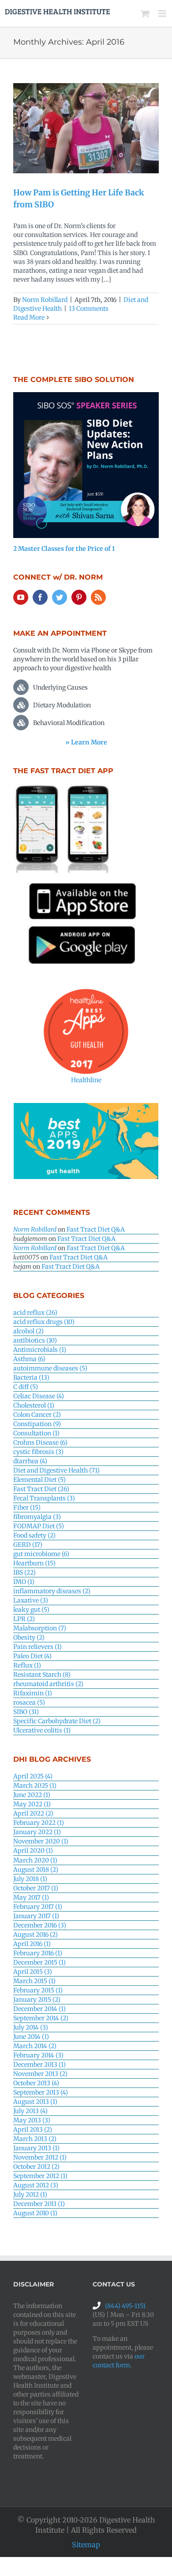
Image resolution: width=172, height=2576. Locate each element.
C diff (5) (26, 1387)
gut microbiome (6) (41, 1554)
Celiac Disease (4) (39, 1396)
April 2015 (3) (33, 1972)
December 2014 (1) (39, 2009)
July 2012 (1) (30, 2194)
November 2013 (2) (40, 2074)
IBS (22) (24, 1572)
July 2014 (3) (31, 2027)
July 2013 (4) (30, 2111)
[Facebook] (40, 597)
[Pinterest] (79, 597)
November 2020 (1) (41, 1841)
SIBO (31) (26, 1712)
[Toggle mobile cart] (145, 13)
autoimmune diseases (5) (50, 1368)
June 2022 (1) (32, 1795)
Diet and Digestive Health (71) (56, 1470)
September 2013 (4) (41, 2092)
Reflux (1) (27, 1665)
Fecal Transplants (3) (44, 1498)
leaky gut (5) (31, 1610)
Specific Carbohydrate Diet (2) (57, 1721)
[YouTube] (21, 597)
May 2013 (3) (32, 2120)
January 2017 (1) (36, 1916)
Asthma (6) (29, 1359)
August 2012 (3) (36, 2185)
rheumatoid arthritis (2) (48, 1684)
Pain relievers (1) (37, 1647)
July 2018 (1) (30, 1879)
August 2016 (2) (36, 1935)
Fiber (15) (27, 1507)
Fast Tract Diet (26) (41, 1489)
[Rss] (98, 597)
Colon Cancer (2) (37, 1415)
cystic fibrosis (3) (38, 1452)
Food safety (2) (34, 1535)
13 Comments (89, 309)
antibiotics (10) (35, 1340)
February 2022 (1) (39, 1823)
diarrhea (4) (30, 1461)
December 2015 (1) (39, 1962)
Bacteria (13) (31, 1378)
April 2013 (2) (33, 2129)
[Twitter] (60, 597)
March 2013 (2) (35, 2139)
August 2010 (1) (35, 2213)
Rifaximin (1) (33, 1693)
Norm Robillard (45, 300)
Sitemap (86, 2545)
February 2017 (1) (38, 1907)
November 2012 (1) (40, 2157)
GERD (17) (28, 1545)
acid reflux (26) (35, 1313)
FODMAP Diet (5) (39, 1526)
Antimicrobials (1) (40, 1350)
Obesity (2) (29, 1637)
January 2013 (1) (36, 2148)
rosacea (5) (29, 1702)
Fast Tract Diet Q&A (96, 1229)
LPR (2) (24, 1619)
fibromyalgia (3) (37, 1517)
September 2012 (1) (40, 2176)
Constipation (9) (37, 1424)
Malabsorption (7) (40, 1628)
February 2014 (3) (38, 2055)
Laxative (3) (31, 1600)
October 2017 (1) (36, 1888)
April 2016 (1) (32, 1944)
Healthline (86, 1080)
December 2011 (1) (39, 2204)
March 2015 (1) (34, 1981)
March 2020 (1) (35, 1860)
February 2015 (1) (38, 1990)
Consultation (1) (36, 1433)
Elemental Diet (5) (39, 1480)
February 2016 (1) (38, 1953)
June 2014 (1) (31, 2037)
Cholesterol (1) (34, 1405)
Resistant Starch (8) (42, 1675)
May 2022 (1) (32, 1804)
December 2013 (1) (39, 2065)
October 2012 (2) (36, 2167)
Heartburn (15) (34, 1563)
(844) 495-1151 (125, 2306)
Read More (29, 317)
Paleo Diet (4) (32, 1656)
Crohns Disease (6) (40, 1443)
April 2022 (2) (33, 1813)
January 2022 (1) (37, 1832)
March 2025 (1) (35, 1786)
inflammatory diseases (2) (52, 1591)
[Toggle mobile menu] (163, 13)
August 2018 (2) (36, 1870)
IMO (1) (24, 1582)
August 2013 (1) (35, 2102)
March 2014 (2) (35, 2046)
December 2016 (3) (40, 1925)
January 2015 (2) (37, 2000)
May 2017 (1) (31, 1897)
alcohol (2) (28, 1331)
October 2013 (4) (36, 2083)
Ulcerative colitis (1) (42, 1730)
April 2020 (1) (33, 1851)
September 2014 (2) (41, 2018)
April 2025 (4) (33, 1776)
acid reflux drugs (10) (44, 1322)
